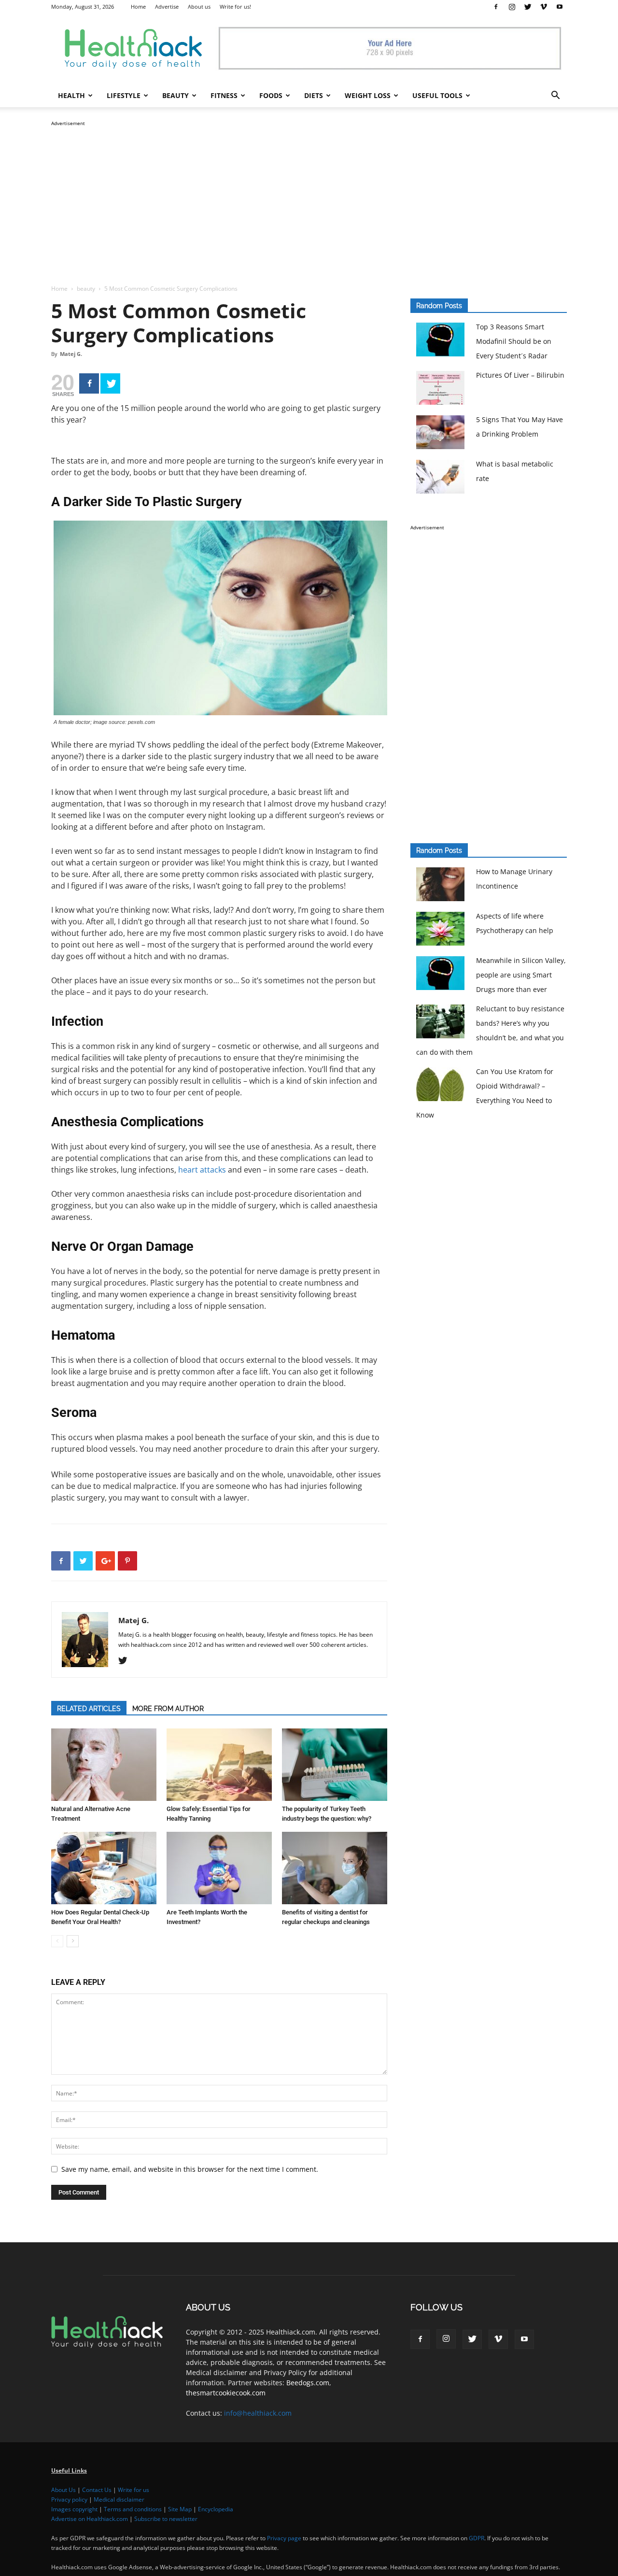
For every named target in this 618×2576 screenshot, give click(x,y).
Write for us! (235, 7)
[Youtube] (560, 7)
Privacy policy (69, 2499)
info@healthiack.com (258, 2413)
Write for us (133, 2490)
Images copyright (74, 2509)
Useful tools (437, 95)
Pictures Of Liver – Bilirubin (520, 375)
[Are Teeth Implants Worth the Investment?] (219, 1868)
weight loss (368, 95)
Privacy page (284, 2538)
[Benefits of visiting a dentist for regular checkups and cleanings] (335, 1868)
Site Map (180, 2509)
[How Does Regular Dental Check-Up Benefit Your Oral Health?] (104, 1868)
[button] (555, 96)
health (71, 95)
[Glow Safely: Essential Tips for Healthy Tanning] (219, 1765)
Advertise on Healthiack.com (90, 2519)
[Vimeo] (544, 7)
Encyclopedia (216, 2509)
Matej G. (71, 354)
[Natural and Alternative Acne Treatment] (104, 1765)
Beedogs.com (308, 2383)
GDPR (477, 2538)
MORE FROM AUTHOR (168, 1709)
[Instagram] (512, 7)
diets (314, 95)
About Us (63, 2490)
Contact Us (97, 2490)
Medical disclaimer (119, 2499)
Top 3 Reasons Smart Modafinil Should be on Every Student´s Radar (514, 341)
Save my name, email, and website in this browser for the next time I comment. (190, 2169)
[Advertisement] (309, 196)
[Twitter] (528, 7)
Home (138, 7)
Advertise (167, 7)
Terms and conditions (133, 2509)
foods (271, 95)
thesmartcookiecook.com (226, 2393)
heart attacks (202, 1170)
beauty (176, 95)
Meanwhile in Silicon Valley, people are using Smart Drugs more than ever (521, 975)
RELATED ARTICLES (89, 1709)
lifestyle (124, 95)
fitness (224, 95)
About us (199, 7)
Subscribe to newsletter (166, 2519)
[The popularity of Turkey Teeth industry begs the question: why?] (335, 1765)
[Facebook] (496, 7)
